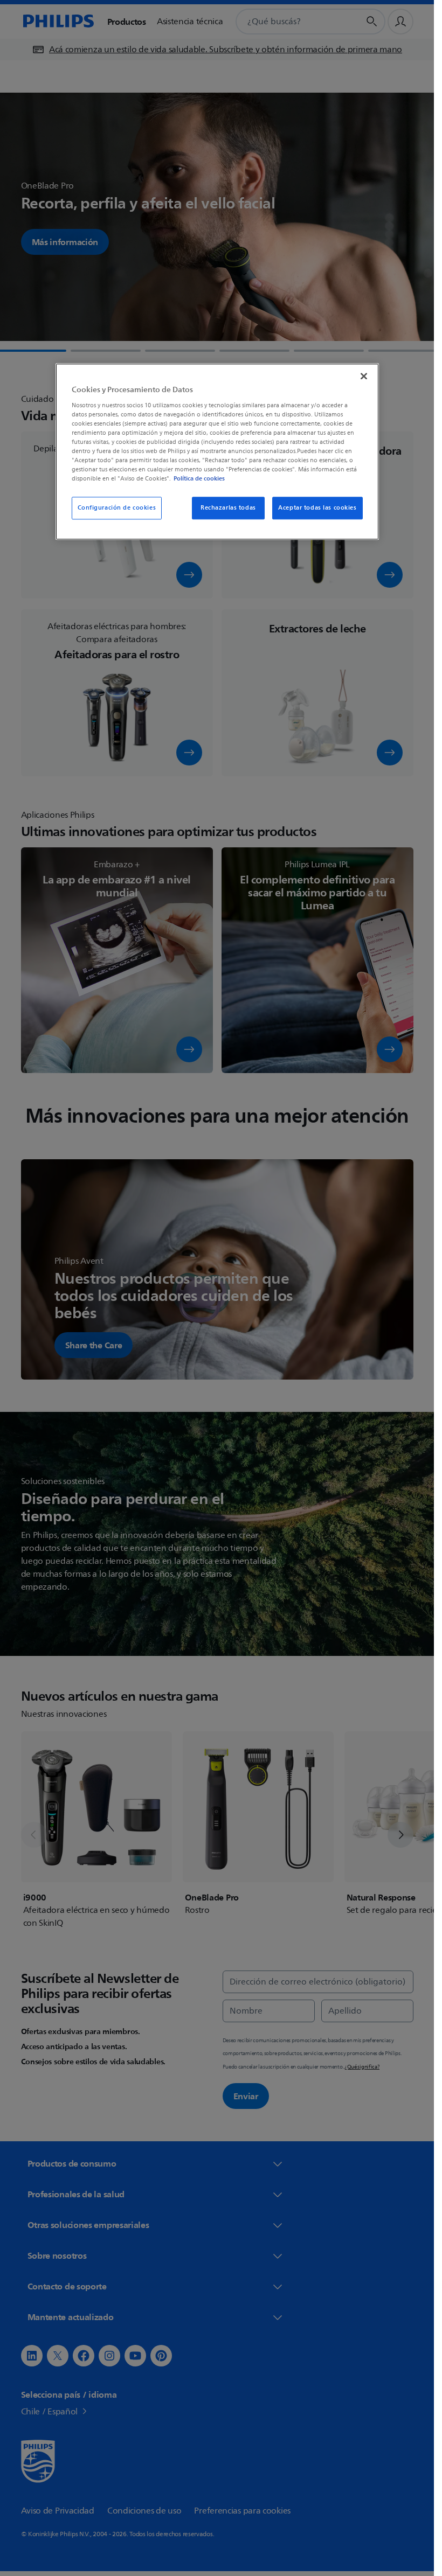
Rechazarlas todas (228, 508)
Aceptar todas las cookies (317, 508)
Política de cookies (199, 479)
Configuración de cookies (117, 508)
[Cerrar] (364, 377)
